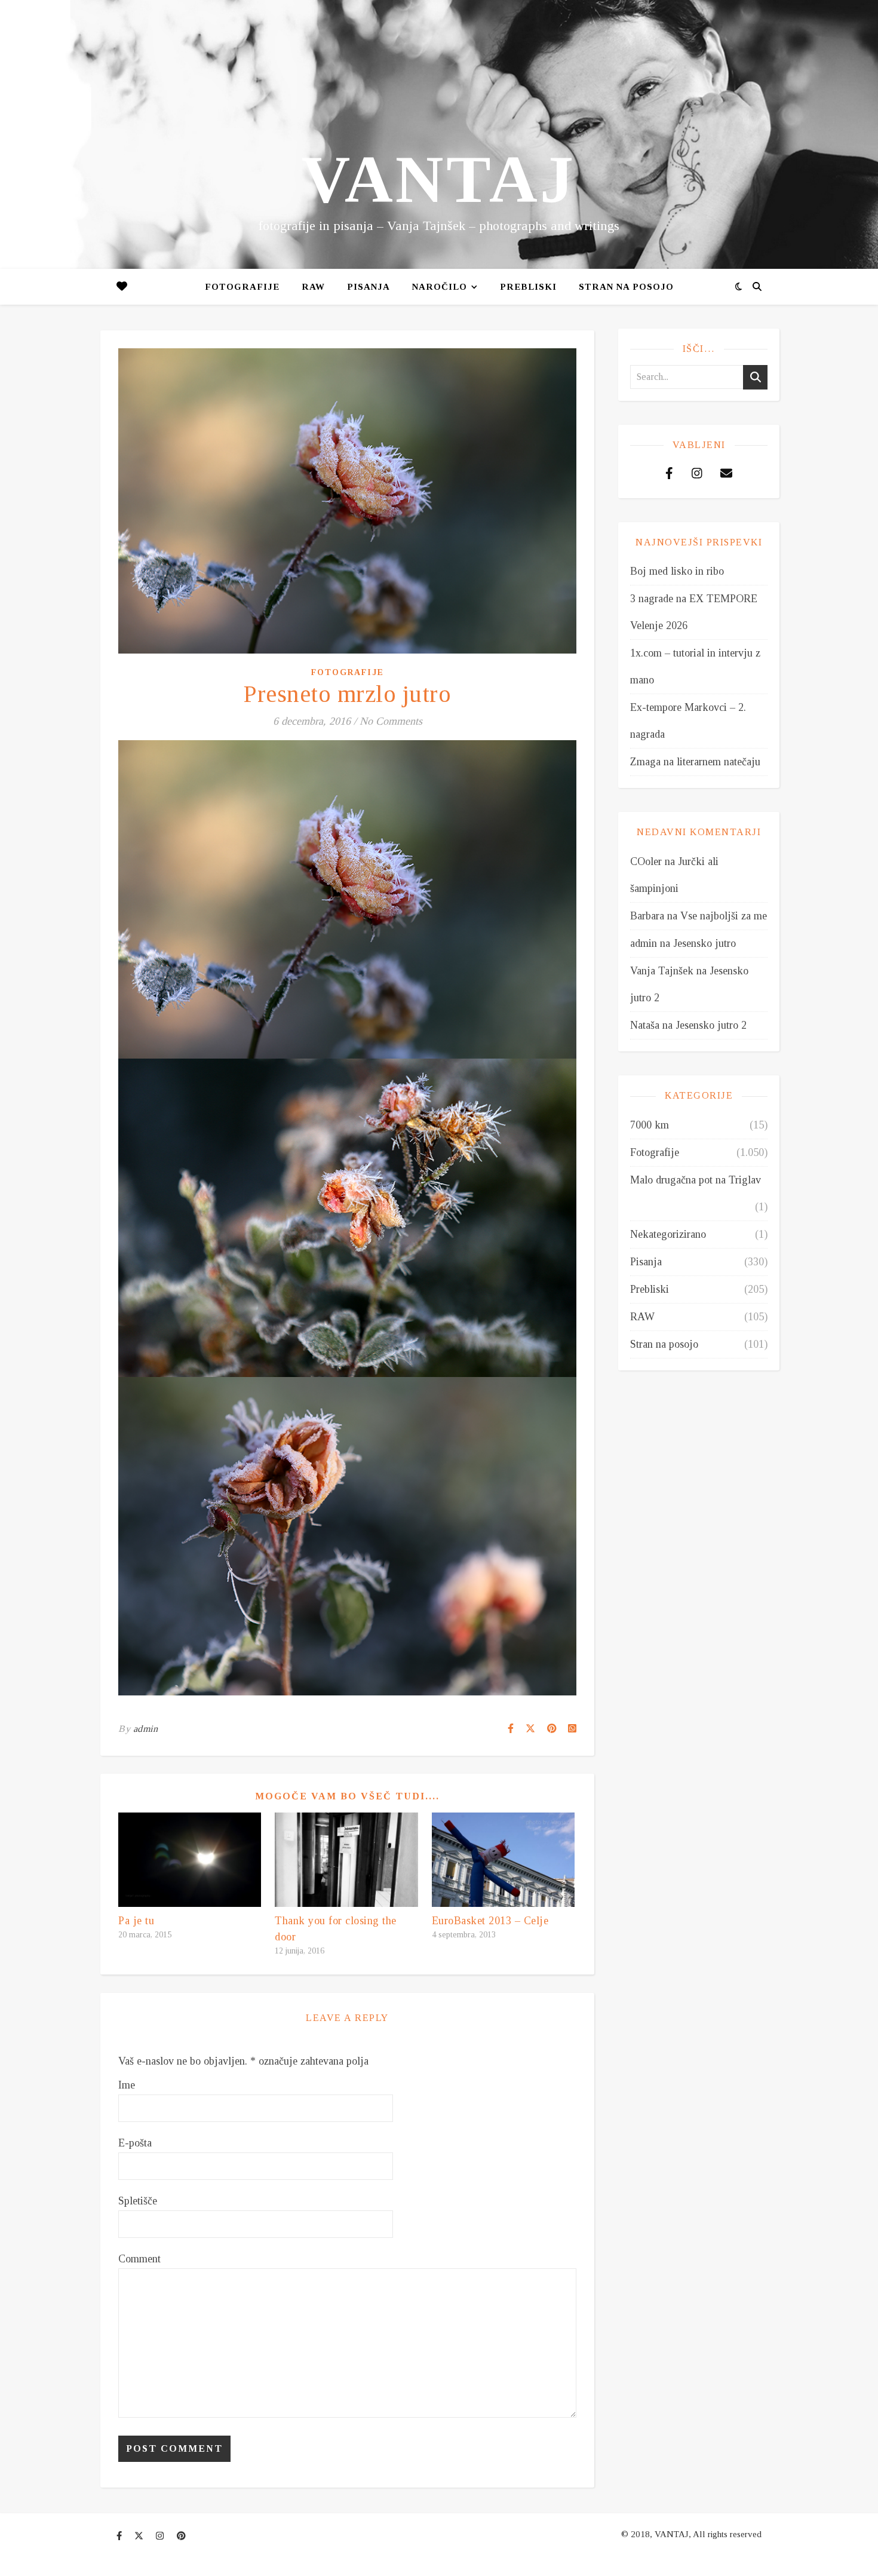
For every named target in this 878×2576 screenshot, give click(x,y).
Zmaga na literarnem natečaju (695, 762)
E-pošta (135, 2143)
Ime (127, 2085)
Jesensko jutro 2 (711, 1025)
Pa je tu (136, 1921)
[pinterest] (181, 2536)
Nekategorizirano (668, 1234)
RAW (313, 287)
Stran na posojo (626, 287)
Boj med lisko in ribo (677, 571)
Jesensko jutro (704, 943)
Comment (139, 2259)
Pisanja (646, 1262)
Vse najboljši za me (724, 916)
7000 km (650, 1125)
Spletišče (138, 2201)
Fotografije (242, 287)
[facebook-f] (120, 2536)
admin (146, 1729)
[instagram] (161, 2536)
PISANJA (369, 287)
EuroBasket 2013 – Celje (490, 1921)
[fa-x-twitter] (140, 2536)
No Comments (391, 721)
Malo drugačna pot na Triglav (696, 1180)
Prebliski (528, 287)
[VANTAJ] (439, 134)
